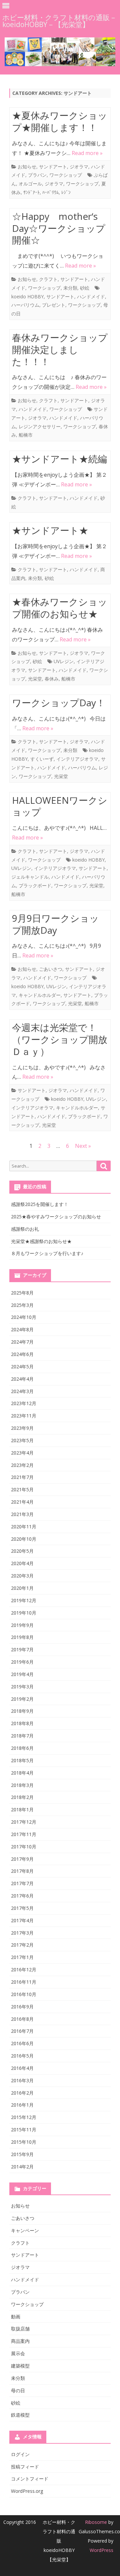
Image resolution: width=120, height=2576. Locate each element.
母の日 (18, 2390)
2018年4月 (22, 1773)
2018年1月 (22, 1809)
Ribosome (96, 2522)
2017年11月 (24, 1834)
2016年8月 (22, 2019)
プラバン (37, 175)
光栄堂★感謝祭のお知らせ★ (41, 1241)
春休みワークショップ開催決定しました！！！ (60, 349)
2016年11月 (24, 1982)
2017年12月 (24, 1822)
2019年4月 (22, 1674)
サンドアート (53, 167)
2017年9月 (22, 1859)
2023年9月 (22, 1428)
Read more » (87, 153)
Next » (83, 1146)
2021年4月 (22, 1502)
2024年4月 (22, 1379)
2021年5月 (22, 1489)
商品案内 (20, 2341)
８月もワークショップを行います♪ (47, 1253)
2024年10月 (24, 1317)
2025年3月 (22, 1305)
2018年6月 (22, 1748)
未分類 (70, 288)
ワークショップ (66, 175)
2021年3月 (22, 1514)
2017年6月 (22, 1896)
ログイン (20, 2454)
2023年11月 (24, 1416)
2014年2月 (22, 2167)
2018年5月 (22, 1760)
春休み (52, 679)
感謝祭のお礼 (25, 1229)
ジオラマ (79, 167)
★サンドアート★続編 (59, 459)
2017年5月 (22, 1908)
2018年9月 (22, 1711)
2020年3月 (22, 1576)
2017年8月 (22, 1871)
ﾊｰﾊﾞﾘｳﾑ (50, 192)
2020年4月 (22, 1563)
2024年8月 (22, 1329)
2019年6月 (22, 1662)
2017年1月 (22, 1957)
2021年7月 (22, 1477)
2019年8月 (22, 1637)
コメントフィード (30, 2479)
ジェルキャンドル (30, 877)
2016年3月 (22, 2080)
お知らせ (27, 167)
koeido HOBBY (27, 296)
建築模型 (20, 2366)
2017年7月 (22, 1883)
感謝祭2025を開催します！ (40, 1204)
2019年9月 (22, 1625)
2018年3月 (22, 1785)
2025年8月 (22, 1293)
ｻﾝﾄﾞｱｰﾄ (31, 192)
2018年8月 (22, 1723)
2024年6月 (22, 1354)
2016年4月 (22, 2068)
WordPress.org (27, 2491)
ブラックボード (35, 885)
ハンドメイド (91, 296)
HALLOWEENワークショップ (60, 806)
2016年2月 (22, 2093)
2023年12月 (24, 1403)
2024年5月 (22, 1367)
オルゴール (30, 184)
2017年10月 (24, 1847)
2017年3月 (22, 1933)
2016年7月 (22, 2031)
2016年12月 (24, 1969)
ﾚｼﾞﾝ (66, 192)
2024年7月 (22, 1342)
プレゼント (54, 305)
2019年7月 (22, 1649)
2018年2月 (22, 1797)
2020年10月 (24, 1539)
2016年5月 (22, 2056)
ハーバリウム (25, 305)
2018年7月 (22, 1736)
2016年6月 (22, 2043)
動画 (16, 2317)
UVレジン (64, 661)
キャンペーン (25, 2230)
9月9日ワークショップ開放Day (55, 924)
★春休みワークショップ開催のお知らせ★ (60, 608)
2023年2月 (22, 1465)
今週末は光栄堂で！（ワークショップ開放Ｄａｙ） (60, 1039)
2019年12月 (24, 1600)
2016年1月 (22, 2105)
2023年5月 (22, 1440)
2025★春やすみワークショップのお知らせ (56, 1217)
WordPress (101, 2550)
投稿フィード (25, 2467)
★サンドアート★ (50, 530)
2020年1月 (22, 1588)
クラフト (48, 279)
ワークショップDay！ (59, 703)
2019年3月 (22, 1687)
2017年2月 (22, 1945)
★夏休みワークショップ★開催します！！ (60, 121)
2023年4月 (22, 1453)
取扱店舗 (20, 2329)
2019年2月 (22, 1699)
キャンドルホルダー (40, 995)
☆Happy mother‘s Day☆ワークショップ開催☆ (59, 228)
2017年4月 (22, 1920)
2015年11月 (24, 2130)
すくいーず (42, 759)
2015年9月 (22, 2154)
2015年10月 (24, 2142)
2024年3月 (22, 1391)
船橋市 (26, 435)
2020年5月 (22, 1551)
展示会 (18, 2353)
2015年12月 (24, 2117)
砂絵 (85, 288)
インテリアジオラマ (77, 759)
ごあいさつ (51, 969)
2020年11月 (24, 1527)
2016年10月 (24, 1994)
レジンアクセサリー (40, 426)
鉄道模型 (20, 2415)
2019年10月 (24, 1613)
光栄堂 (35, 679)
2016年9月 (22, 2007)
